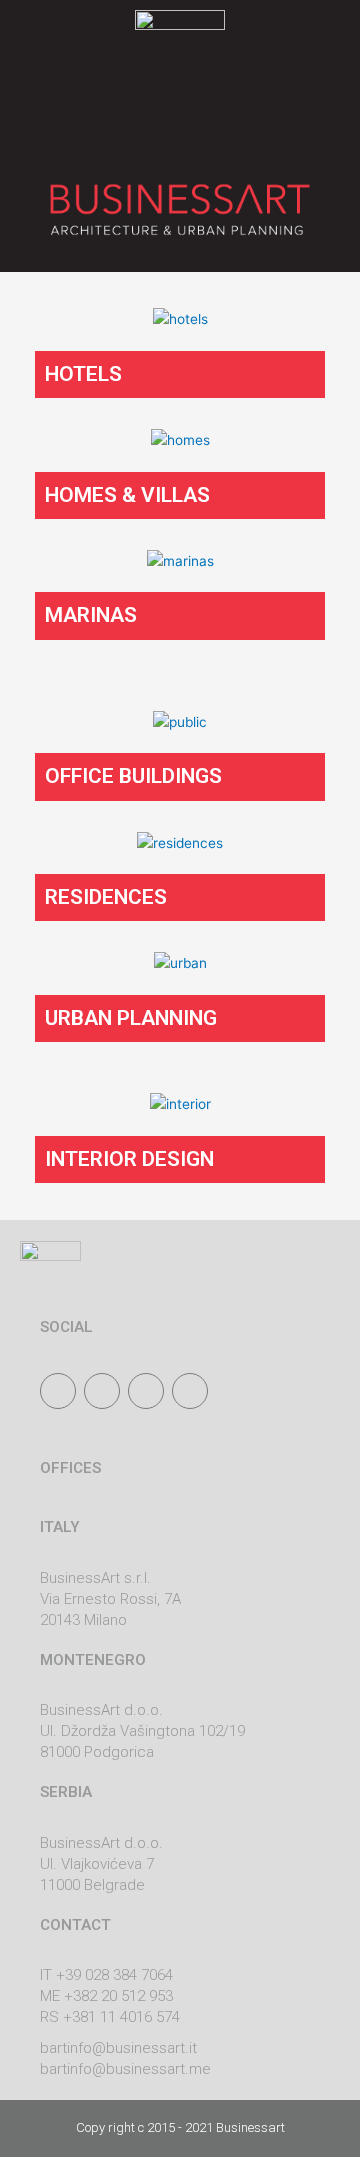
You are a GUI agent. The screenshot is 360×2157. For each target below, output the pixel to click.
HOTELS (83, 374)
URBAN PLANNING (131, 1018)
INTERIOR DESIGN (129, 1159)
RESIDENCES (106, 897)
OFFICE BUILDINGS (133, 776)
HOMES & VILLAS (127, 495)
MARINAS (91, 615)
